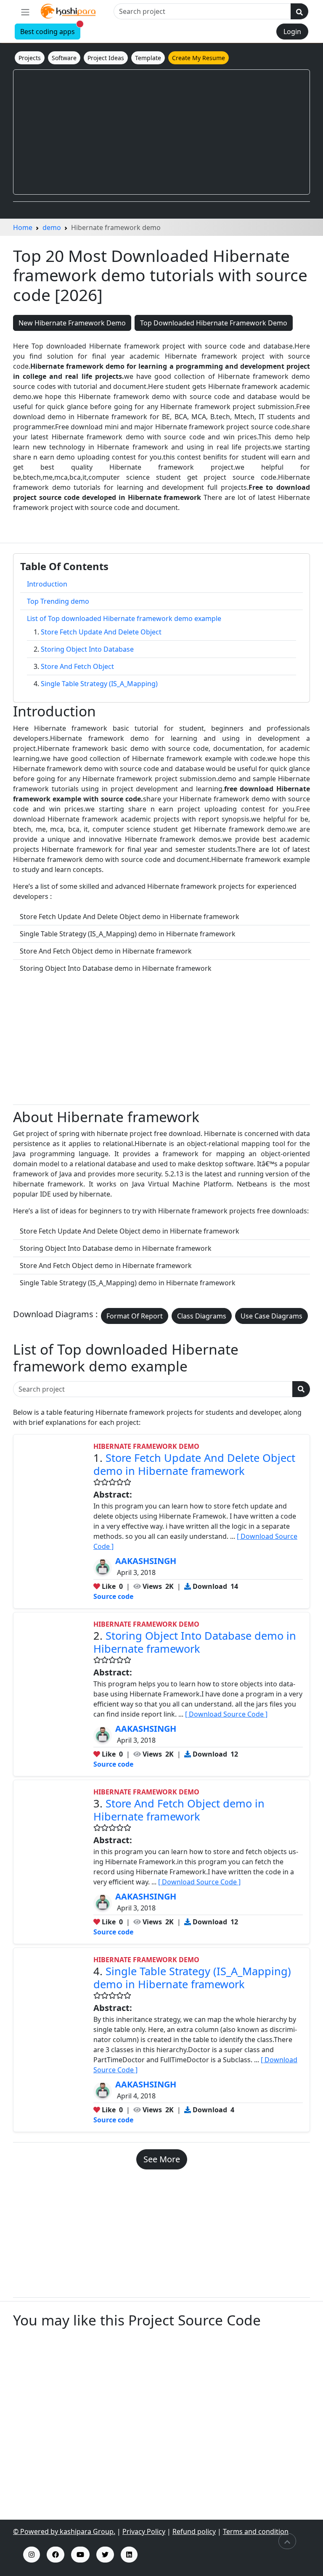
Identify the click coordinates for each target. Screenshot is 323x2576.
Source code (113, 1596)
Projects (30, 58)
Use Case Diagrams (271, 1316)
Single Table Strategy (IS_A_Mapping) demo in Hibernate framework (192, 1978)
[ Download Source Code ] (226, 1714)
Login (292, 32)
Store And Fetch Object (77, 666)
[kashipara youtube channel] (80, 2555)
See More (162, 2159)
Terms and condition (256, 2531)
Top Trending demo (58, 601)
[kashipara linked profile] (129, 2555)
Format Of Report (135, 1316)
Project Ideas (106, 58)
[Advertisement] (161, 132)
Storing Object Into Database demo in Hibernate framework (195, 1642)
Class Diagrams (202, 1316)
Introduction (47, 584)
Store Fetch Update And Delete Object (101, 632)
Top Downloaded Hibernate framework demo (214, 323)
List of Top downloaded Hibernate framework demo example (124, 618)
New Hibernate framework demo (72, 323)
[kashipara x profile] (105, 2555)
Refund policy (194, 2531)
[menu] (25, 12)
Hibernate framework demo (146, 1446)
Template (148, 58)
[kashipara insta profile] (32, 2555)
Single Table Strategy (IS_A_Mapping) (99, 684)
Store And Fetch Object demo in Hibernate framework (179, 1810)
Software (64, 58)
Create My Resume (199, 58)
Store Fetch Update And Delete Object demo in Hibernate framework (194, 1464)
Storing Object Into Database (87, 649)
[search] (299, 11)
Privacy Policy (144, 2531)
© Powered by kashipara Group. (64, 2531)
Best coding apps (50, 30)
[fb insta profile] (56, 2555)
